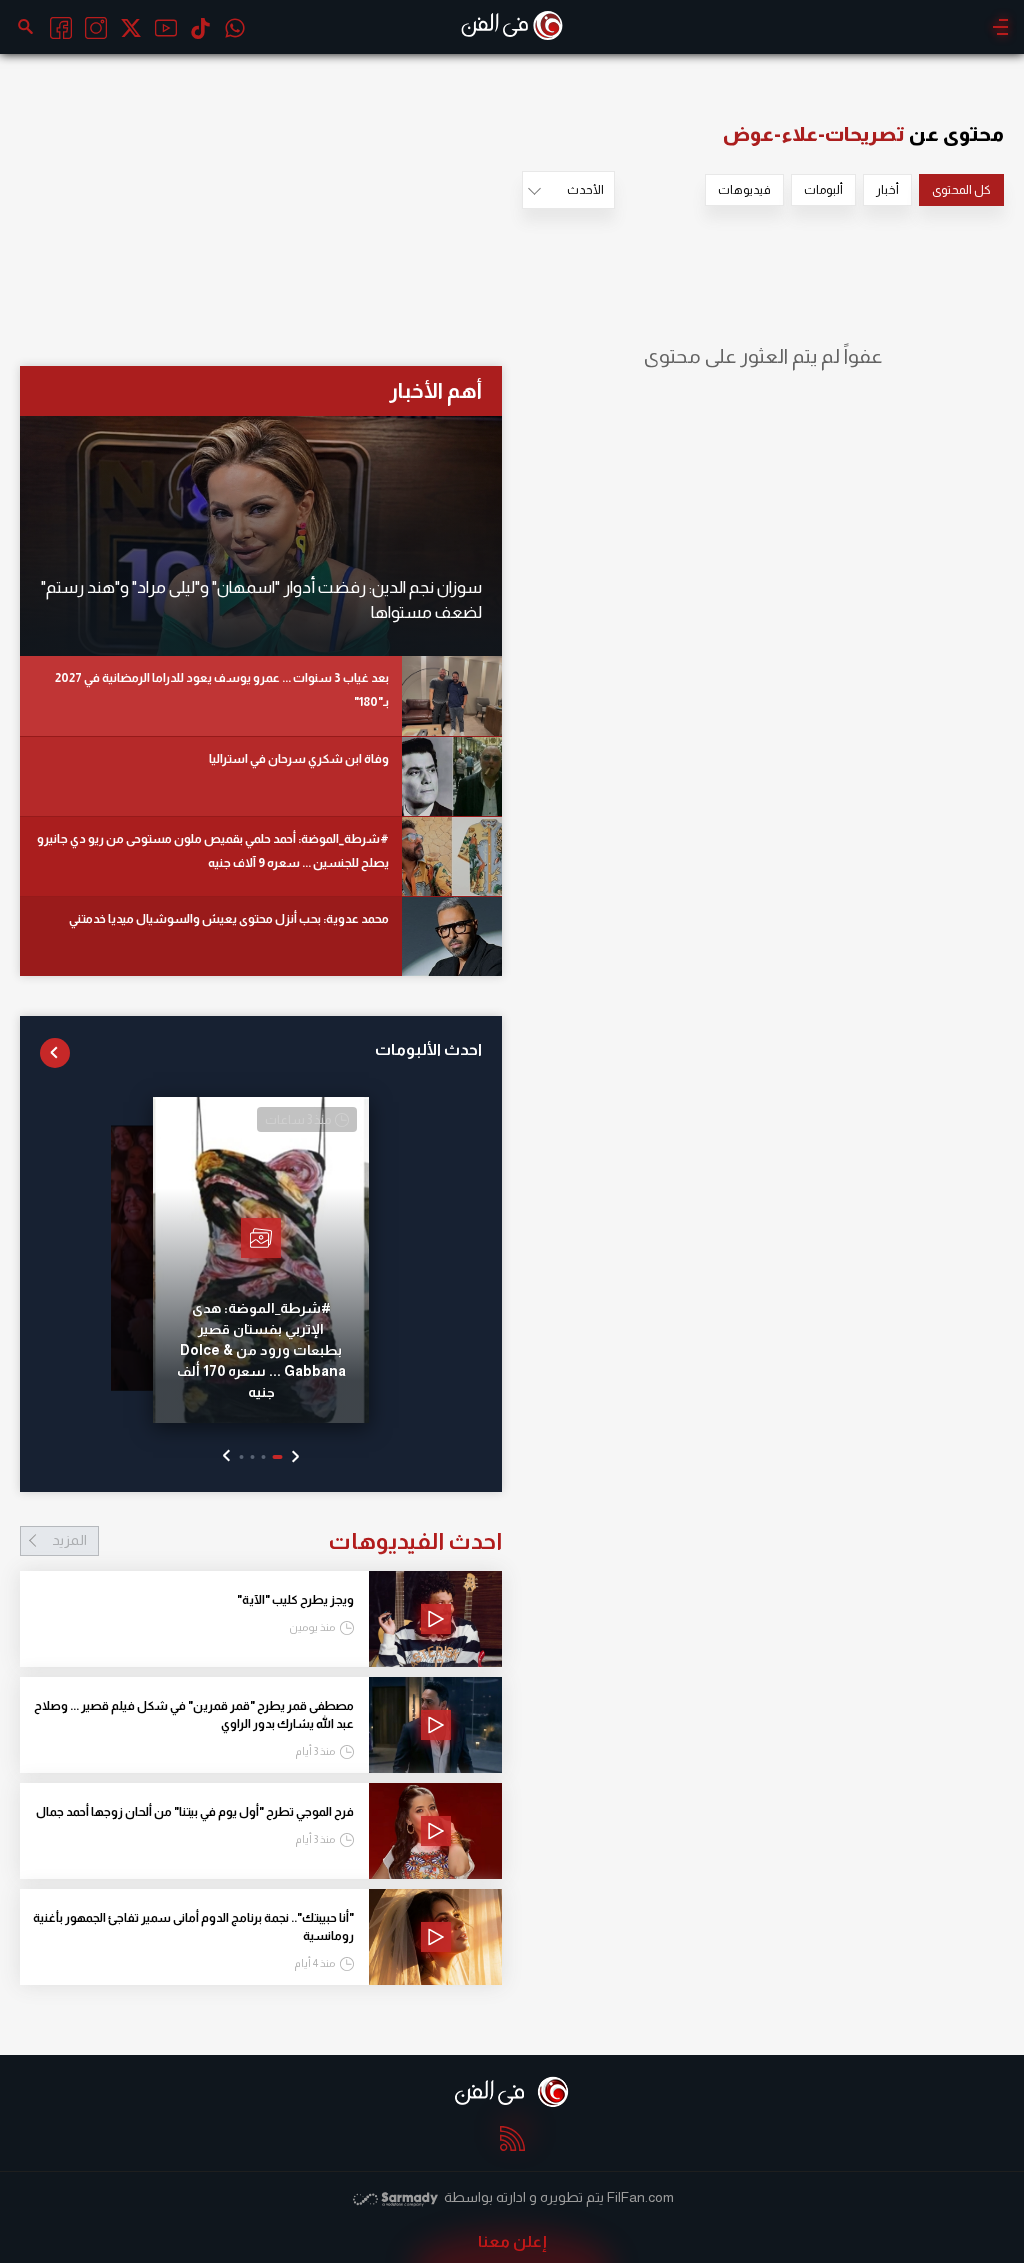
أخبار (887, 190)
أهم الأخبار (435, 390)
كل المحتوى (961, 190)
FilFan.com (640, 2197)
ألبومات (823, 190)
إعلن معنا (512, 2241)
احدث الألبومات (428, 1049)
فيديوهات (744, 190)
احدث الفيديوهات (277, 1541)
